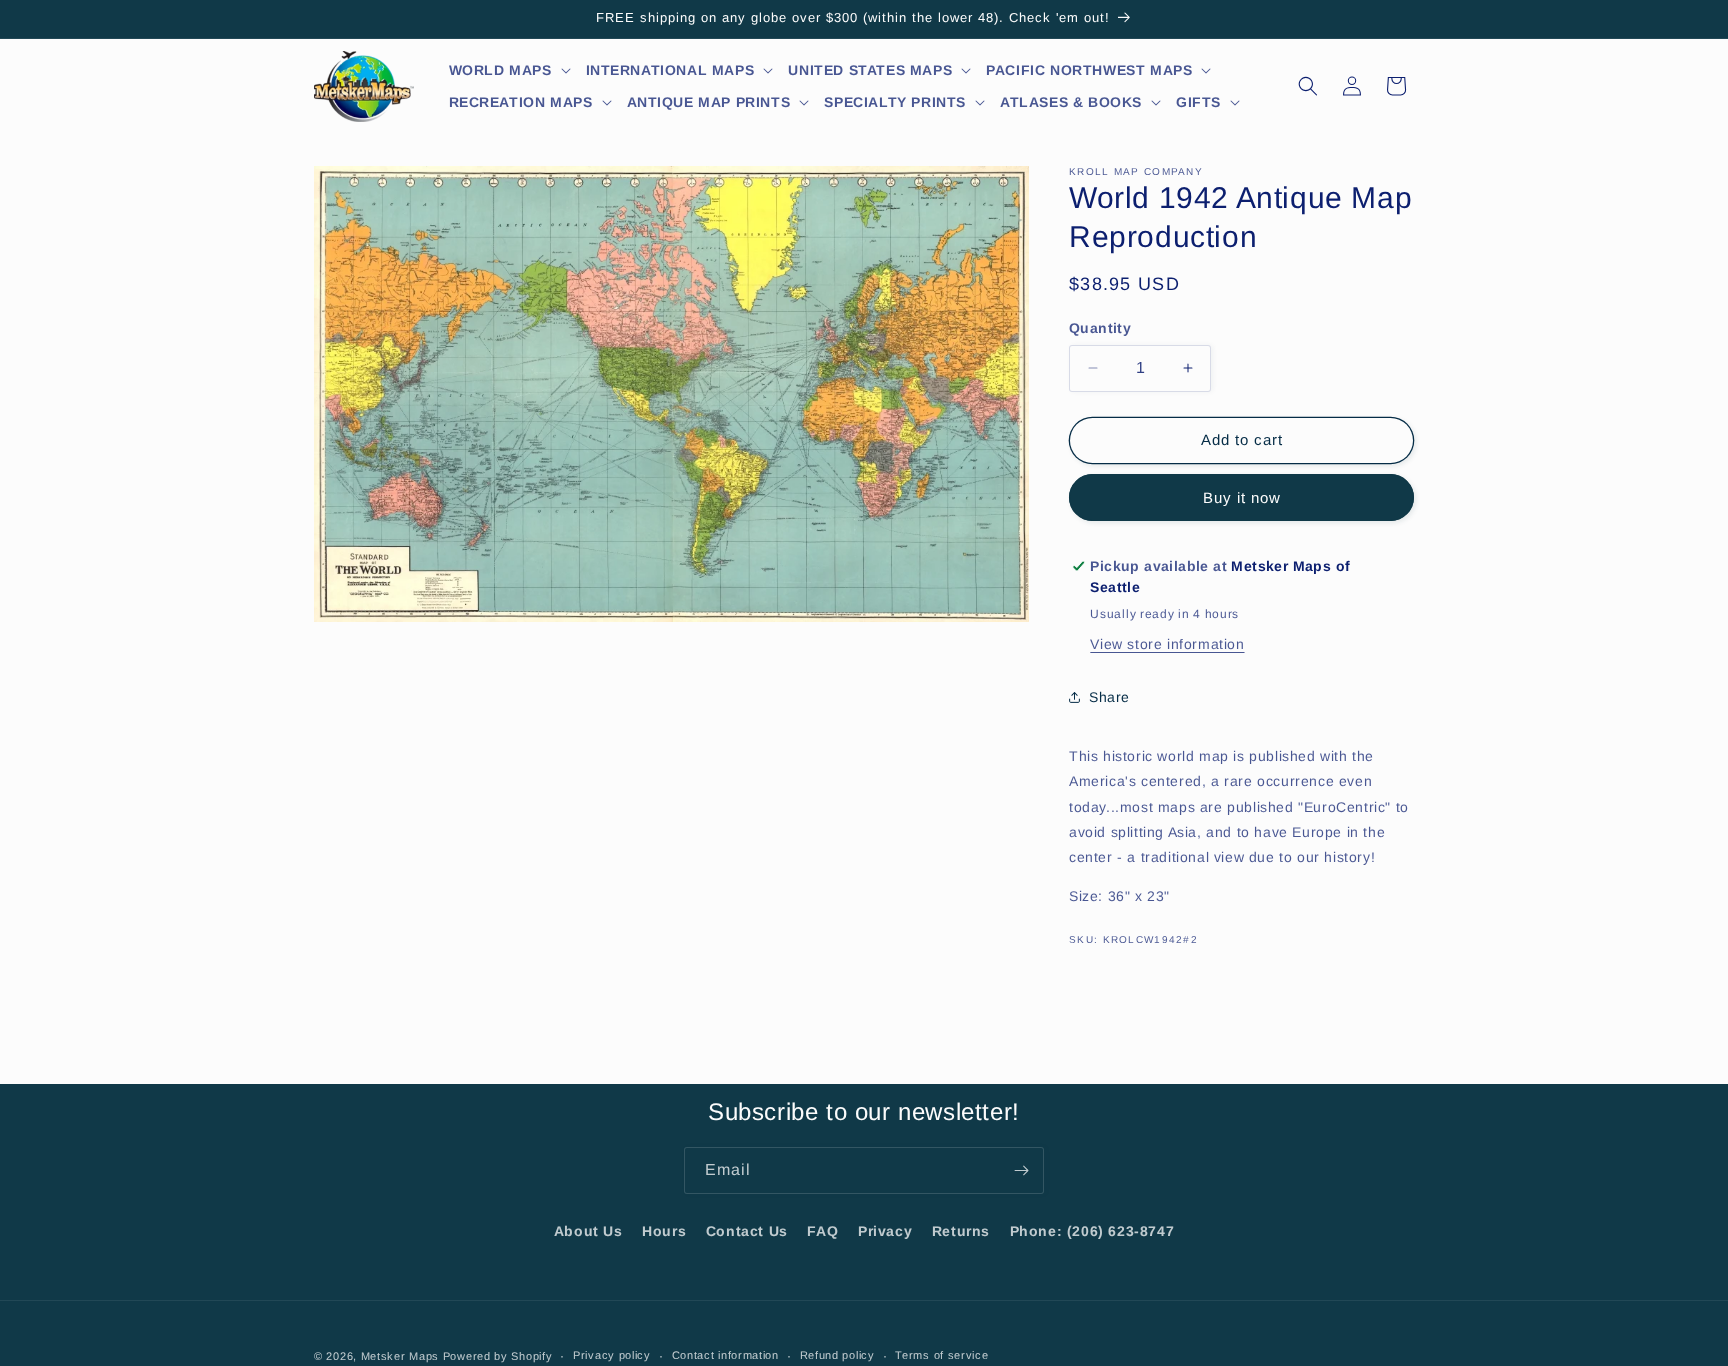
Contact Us (747, 1231)
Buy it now (1242, 497)
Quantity (1100, 328)
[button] (510, 70)
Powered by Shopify (498, 1356)
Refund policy (837, 1355)
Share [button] (1109, 697)
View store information (1167, 644)
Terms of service (941, 1355)
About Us (588, 1231)
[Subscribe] (1021, 1170)
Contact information (725, 1355)
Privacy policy (612, 1355)
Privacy (885, 1231)
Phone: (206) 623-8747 (1092, 1231)
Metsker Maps (400, 1356)
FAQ (822, 1231)
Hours (664, 1231)
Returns (961, 1231)
